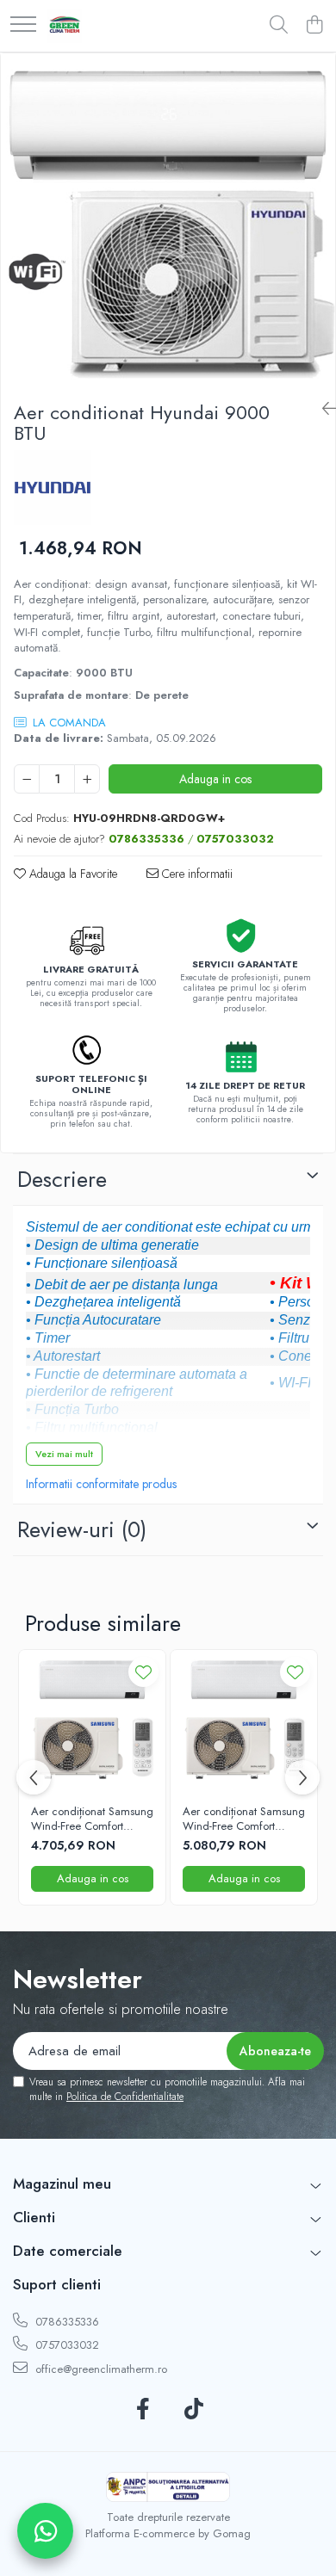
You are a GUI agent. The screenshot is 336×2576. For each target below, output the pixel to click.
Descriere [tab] (62, 1179)
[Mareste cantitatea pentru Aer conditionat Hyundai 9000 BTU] (87, 779)
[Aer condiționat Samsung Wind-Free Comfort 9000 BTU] (92, 1723)
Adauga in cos (215, 779)
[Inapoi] (322, 409)
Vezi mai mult (64, 1454)
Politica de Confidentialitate (125, 2097)
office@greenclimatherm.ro (100, 2369)
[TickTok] (193, 2410)
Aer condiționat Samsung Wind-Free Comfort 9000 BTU (92, 1819)
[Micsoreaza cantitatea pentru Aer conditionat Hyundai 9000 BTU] (27, 779)
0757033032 (65, 2345)
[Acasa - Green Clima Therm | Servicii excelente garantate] (65, 26)
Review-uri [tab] (82, 1529)
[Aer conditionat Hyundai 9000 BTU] (168, 220)
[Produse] (23, 25)
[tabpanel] (168, 220)
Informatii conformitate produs (101, 1484)
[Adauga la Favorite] (143, 1672)
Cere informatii (196, 874)
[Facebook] (143, 2410)
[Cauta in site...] (279, 26)
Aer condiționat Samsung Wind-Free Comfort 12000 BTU (244, 1819)
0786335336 (65, 2322)
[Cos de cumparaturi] (314, 26)
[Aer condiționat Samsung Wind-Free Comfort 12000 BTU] (244, 1723)
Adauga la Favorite (72, 874)
